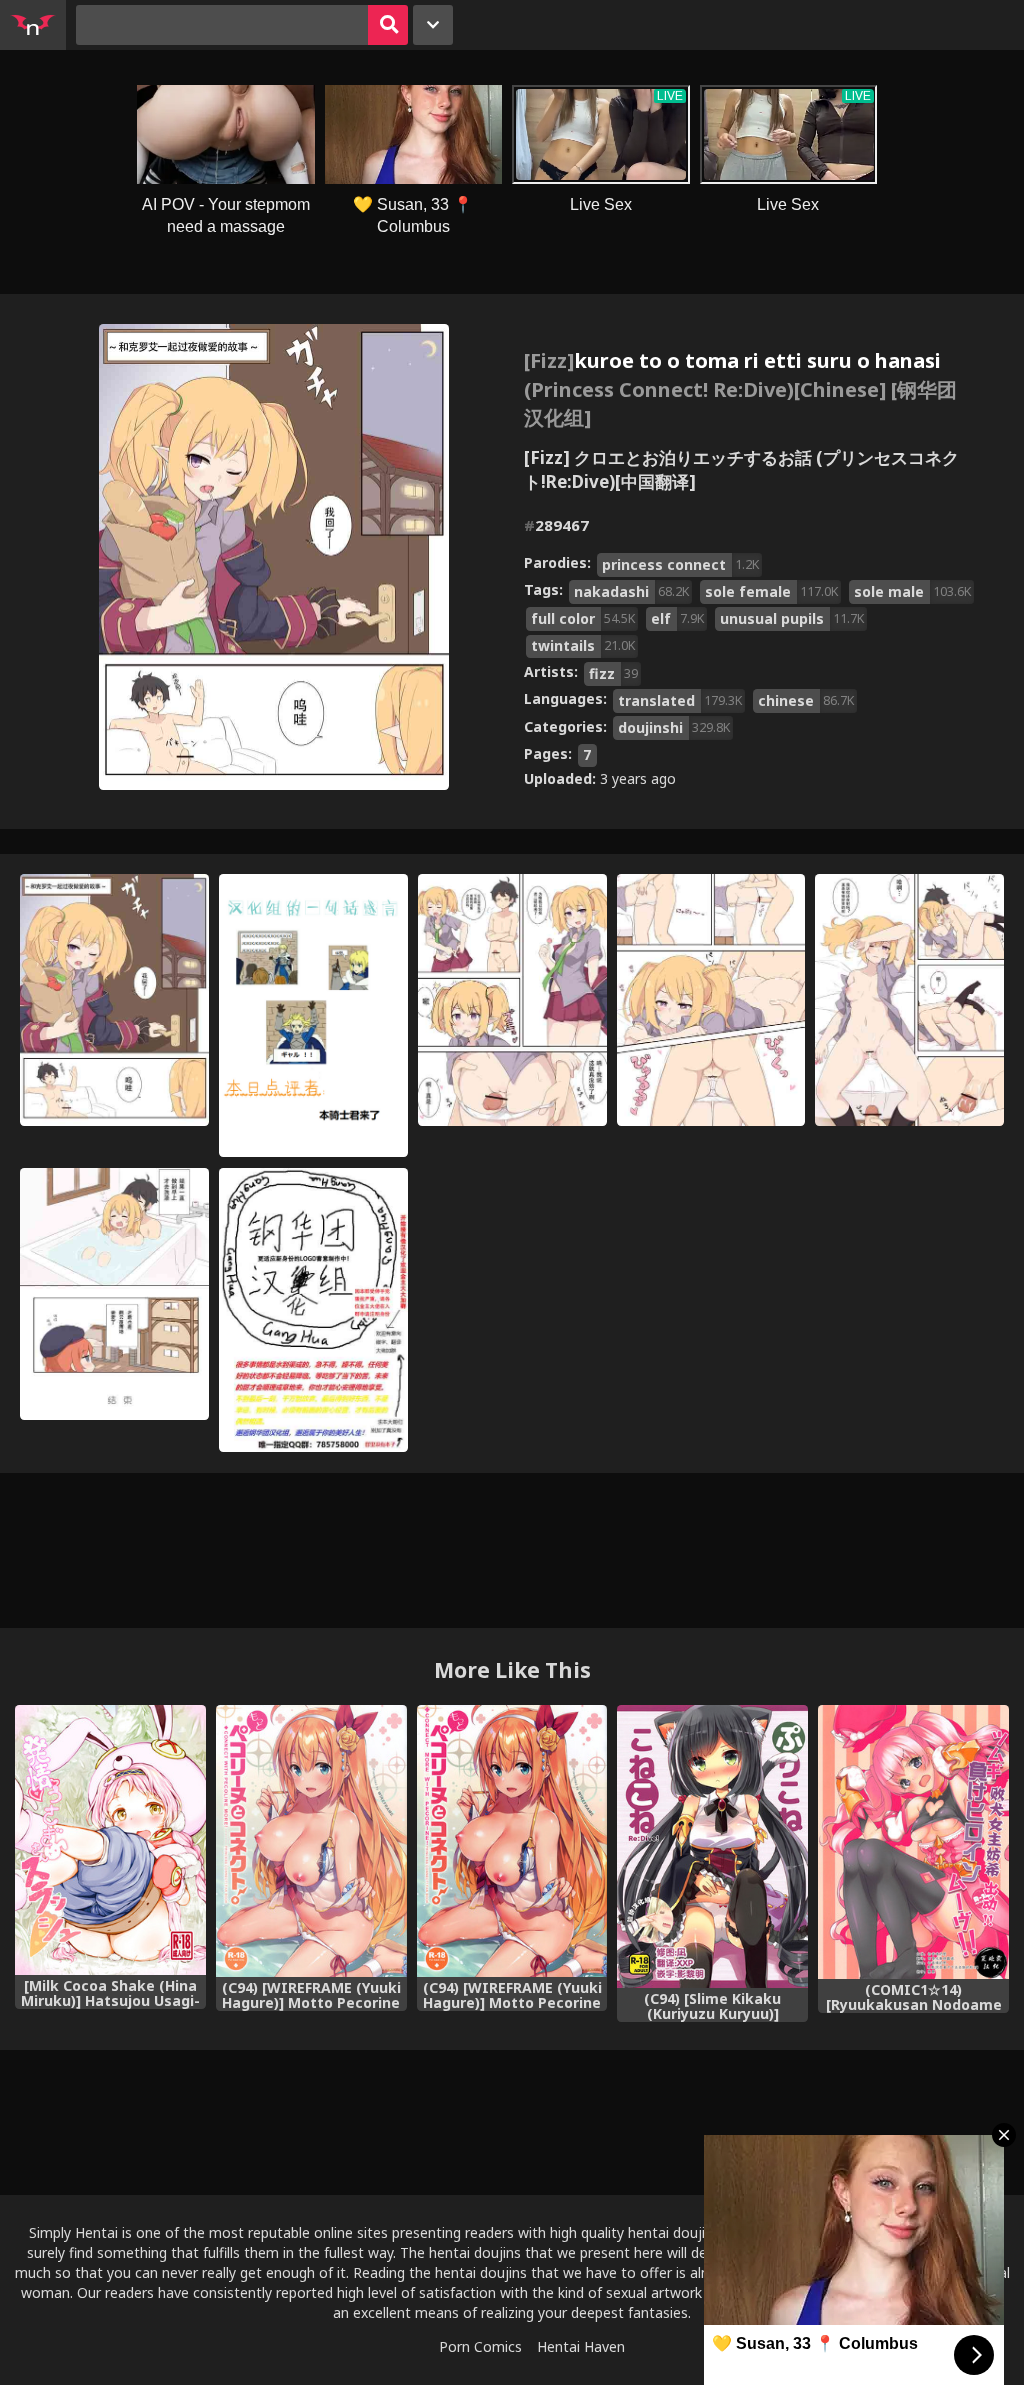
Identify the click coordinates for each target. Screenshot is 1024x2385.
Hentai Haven (581, 2346)
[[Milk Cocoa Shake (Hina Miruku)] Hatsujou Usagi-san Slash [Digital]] (110, 1839)
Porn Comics (480, 2346)
